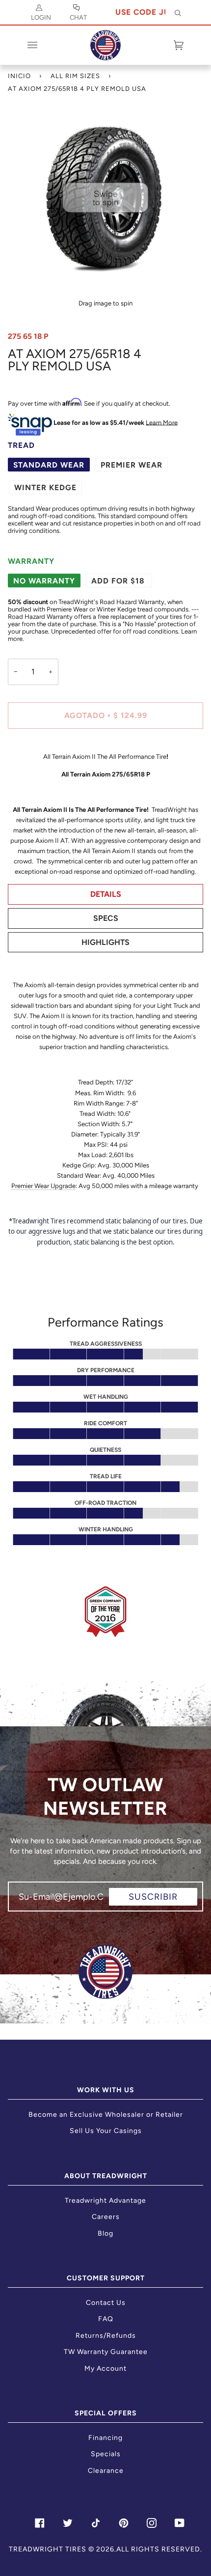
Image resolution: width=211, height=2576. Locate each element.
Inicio (19, 76)
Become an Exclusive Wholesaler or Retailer (106, 2115)
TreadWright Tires (48, 2549)
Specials (106, 2454)
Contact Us (106, 2303)
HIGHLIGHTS (105, 942)
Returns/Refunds (106, 2336)
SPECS (106, 918)
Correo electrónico (56, 1905)
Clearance (106, 2471)
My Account (105, 2368)
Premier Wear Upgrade (43, 1186)
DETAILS (106, 894)
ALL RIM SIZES (75, 76)
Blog (105, 2233)
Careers (106, 2217)
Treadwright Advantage (105, 2201)
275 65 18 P (28, 336)
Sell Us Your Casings (106, 2131)
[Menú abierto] (42, 45)
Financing (105, 2438)
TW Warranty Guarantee (106, 2352)
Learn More (162, 422)
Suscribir (153, 1897)
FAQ (106, 2319)
